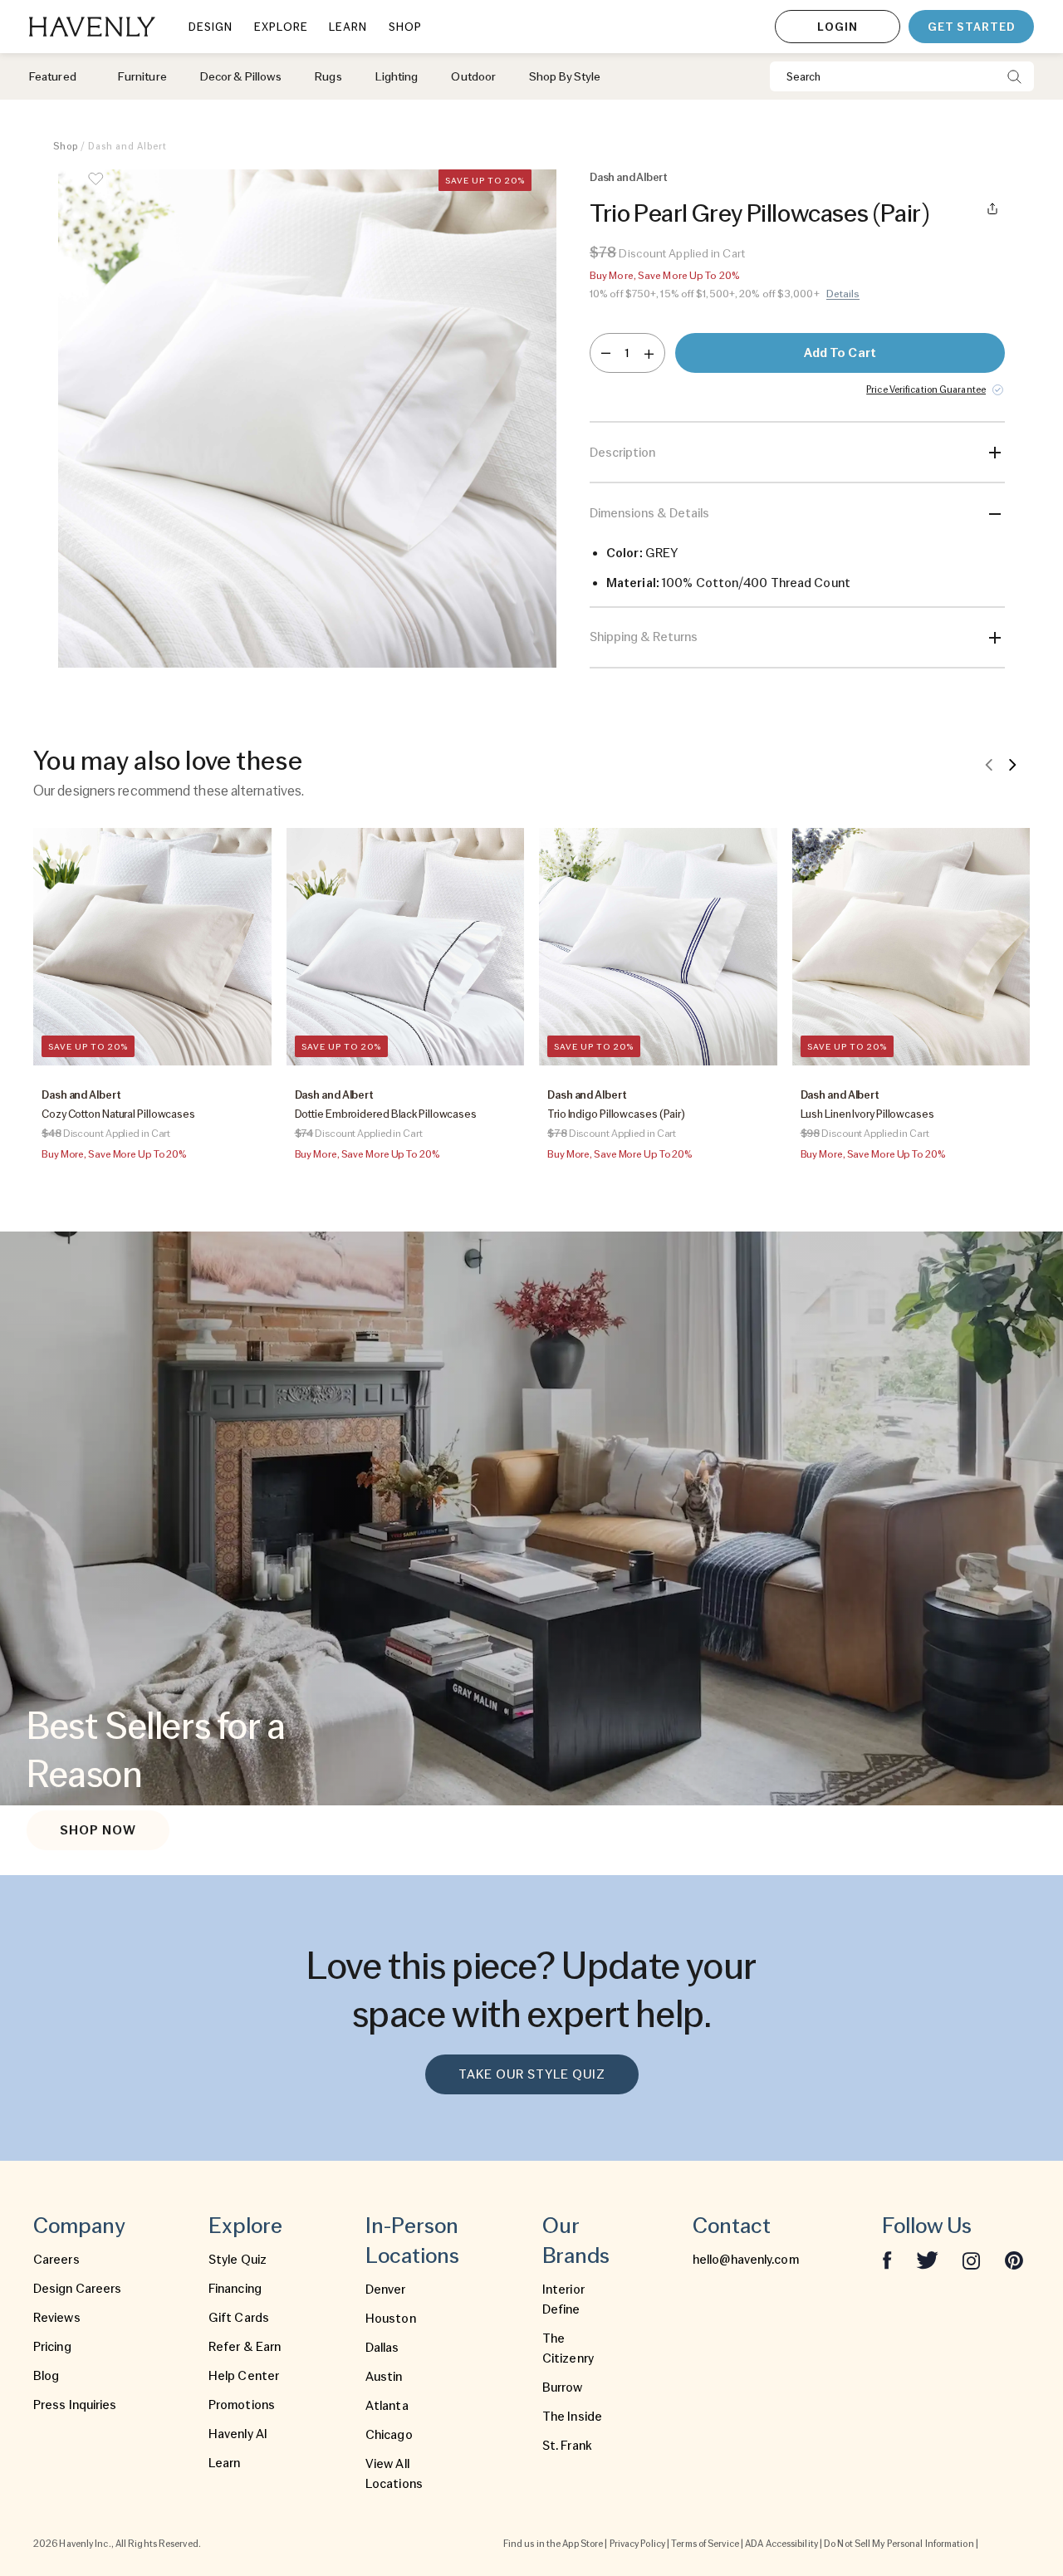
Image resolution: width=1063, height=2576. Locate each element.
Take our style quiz (532, 2074)
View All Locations (394, 2474)
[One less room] (606, 353)
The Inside (572, 2417)
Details (843, 294)
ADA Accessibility (781, 2544)
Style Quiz (238, 2260)
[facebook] (887, 2260)
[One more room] (649, 353)
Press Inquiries (75, 2405)
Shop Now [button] (98, 1830)
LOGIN (838, 27)
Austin (384, 2377)
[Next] (1012, 764)
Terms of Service (705, 2544)
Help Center (244, 2376)
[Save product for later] (96, 189)
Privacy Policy (637, 2544)
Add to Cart (840, 353)
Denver (386, 2290)
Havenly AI (238, 2434)
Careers (56, 2260)
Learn (225, 2463)
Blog (46, 2376)
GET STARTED (971, 27)
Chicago (389, 2435)
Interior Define (563, 2299)
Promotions (242, 2405)
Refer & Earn (245, 2347)
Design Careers (77, 2289)
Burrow (563, 2387)
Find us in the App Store (553, 2544)
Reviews (57, 2318)
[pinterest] (1014, 2260)
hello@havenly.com (746, 2260)
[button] (307, 419)
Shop (66, 146)
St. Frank (567, 2446)
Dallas (382, 2348)
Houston (391, 2319)
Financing (235, 2289)
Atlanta (387, 2406)
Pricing (52, 2347)
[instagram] (972, 2260)
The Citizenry (568, 2348)
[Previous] (989, 764)
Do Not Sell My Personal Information (899, 2544)
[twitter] (927, 2260)
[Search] (1014, 76)
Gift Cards (239, 2318)
